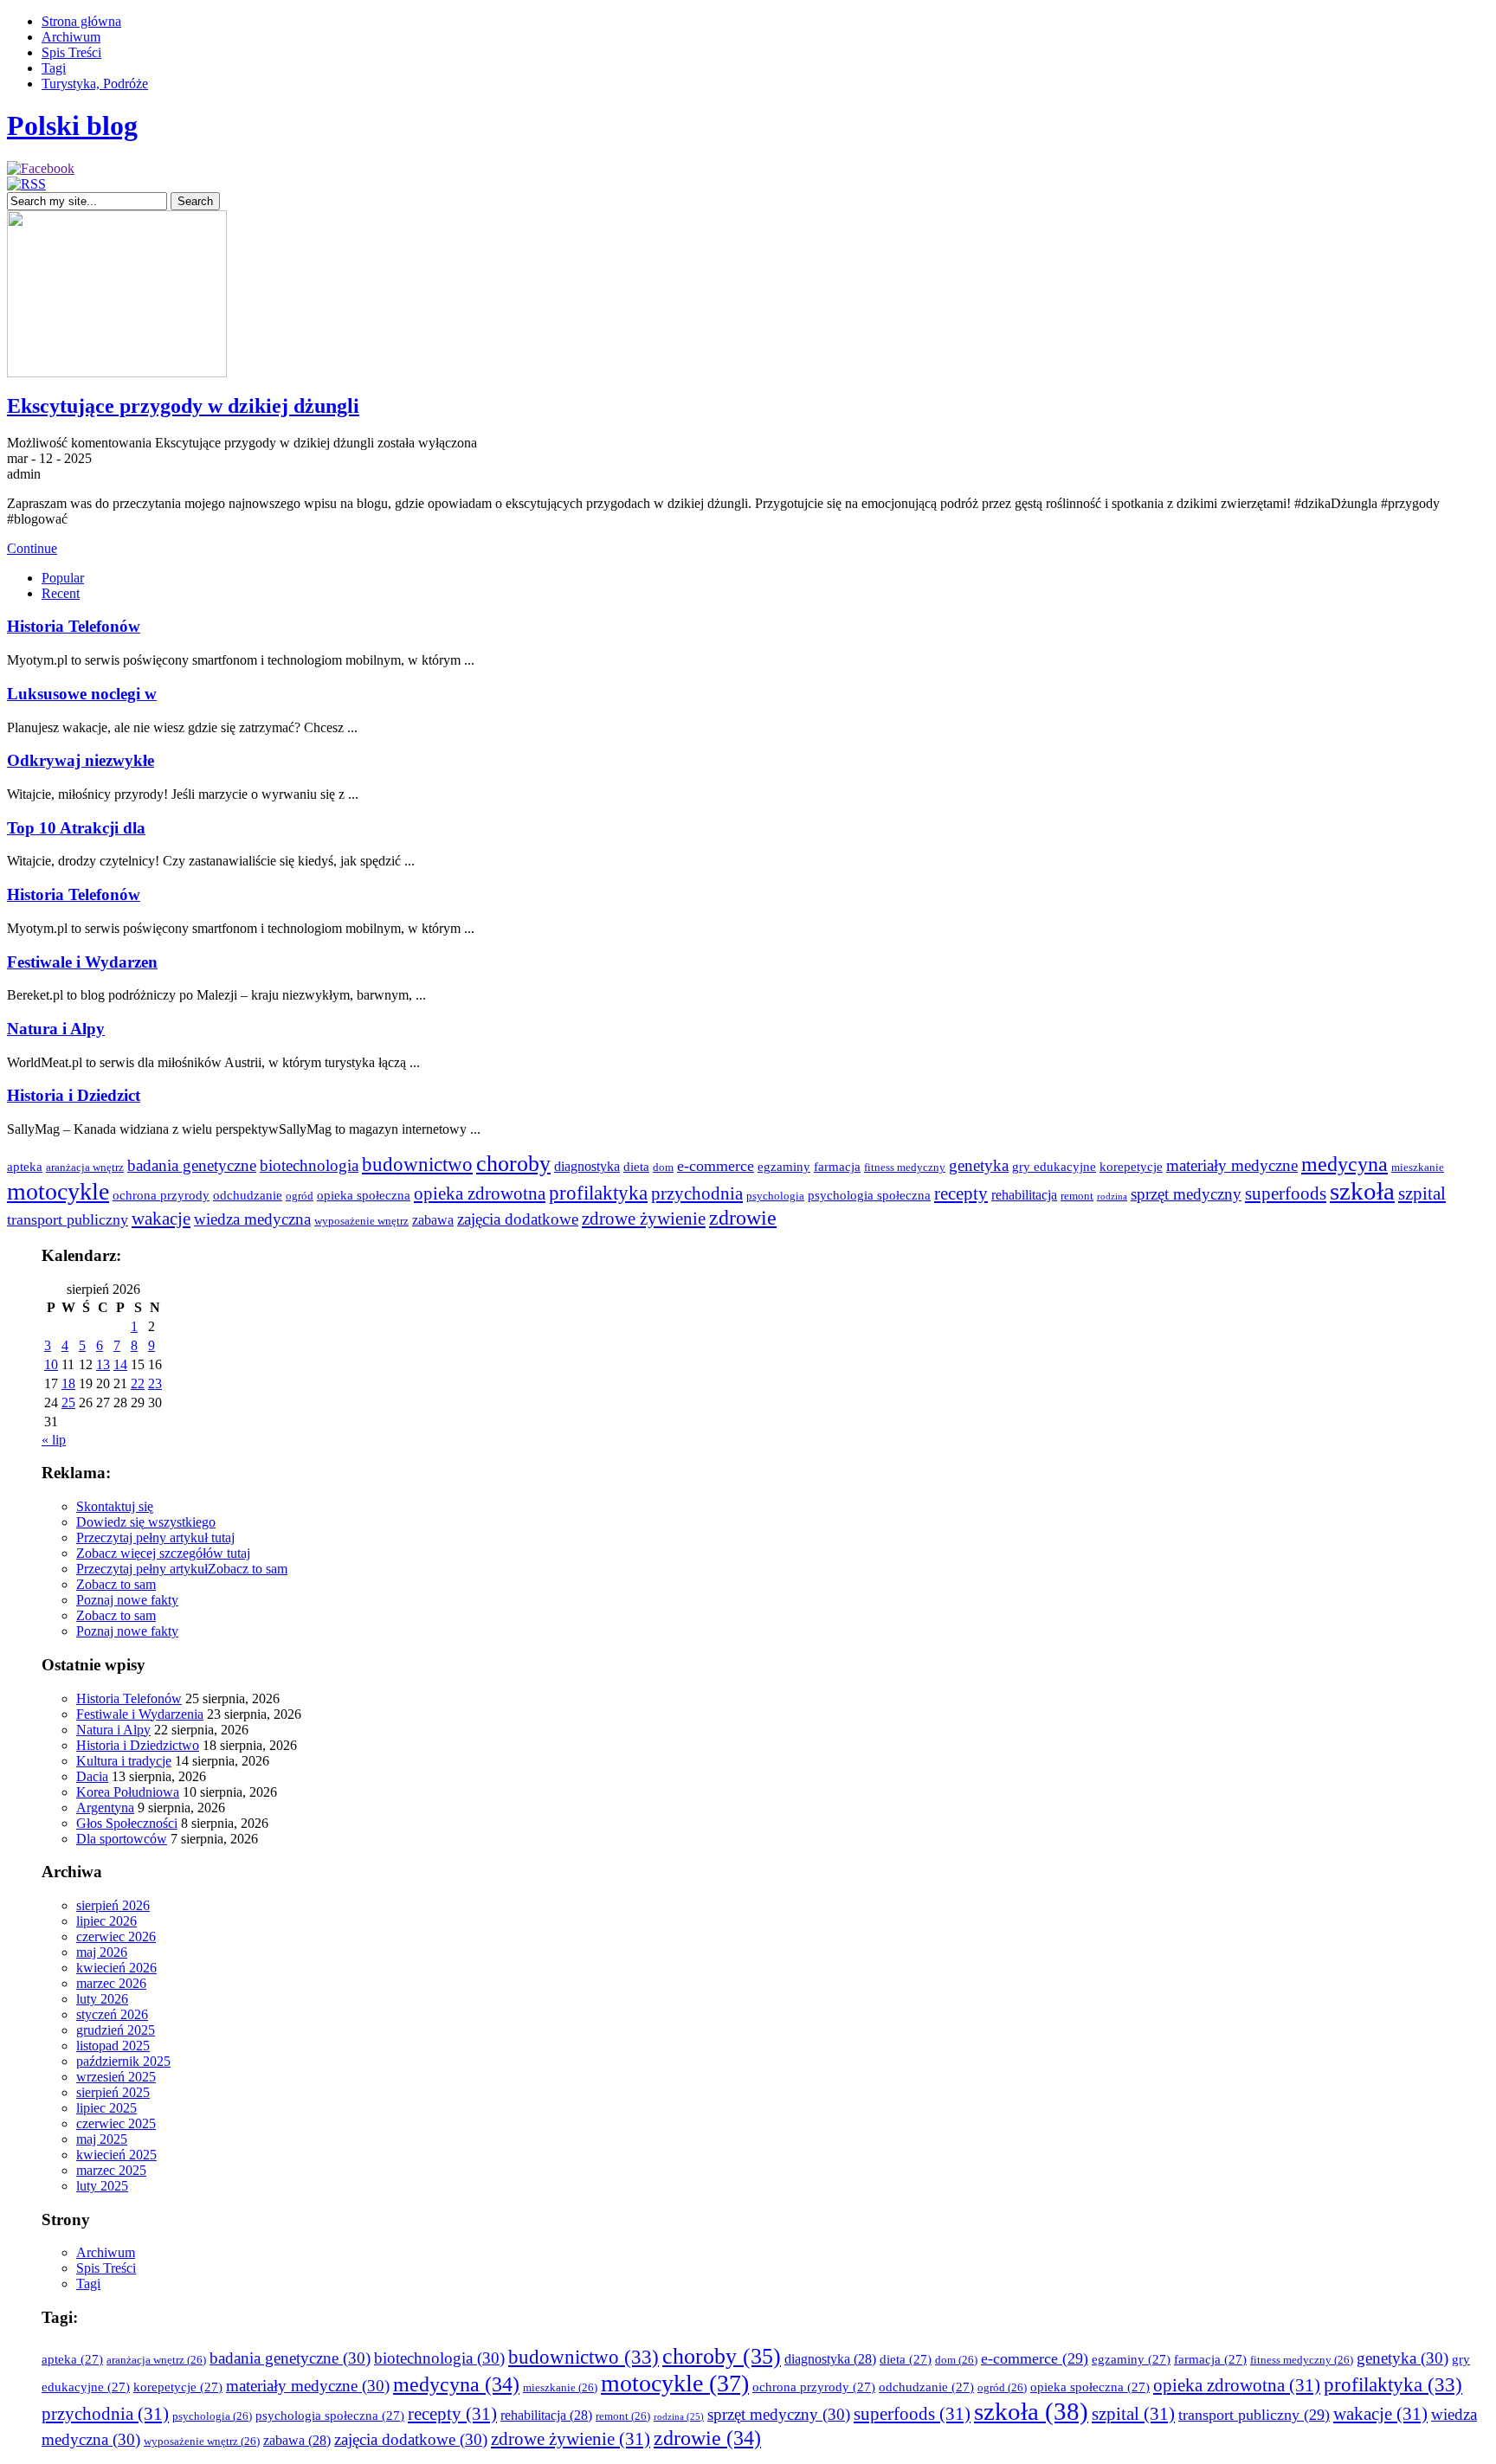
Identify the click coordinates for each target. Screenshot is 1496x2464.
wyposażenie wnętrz (361, 1221)
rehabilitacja (1024, 1195)
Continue (32, 548)
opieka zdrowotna (480, 1193)
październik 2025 (123, 2061)
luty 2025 (102, 2186)
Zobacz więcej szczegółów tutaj (163, 1553)
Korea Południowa (128, 1792)
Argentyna (105, 1808)
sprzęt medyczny (1186, 1194)
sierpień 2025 (113, 2092)
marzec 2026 (111, 1983)
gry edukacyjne (1054, 1167)
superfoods (1286, 1193)
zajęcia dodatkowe (518, 1219)
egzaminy (784, 1167)
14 (120, 1364)
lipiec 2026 (106, 1921)
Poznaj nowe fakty (127, 1600)
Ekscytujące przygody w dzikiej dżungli (183, 406)
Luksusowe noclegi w (82, 694)
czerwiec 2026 (116, 1936)
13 (103, 1364)
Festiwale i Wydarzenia (140, 1714)
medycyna (1344, 1164)
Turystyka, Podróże (95, 84)
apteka (25, 1167)
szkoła (1362, 1191)
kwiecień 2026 (116, 1968)
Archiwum (71, 37)
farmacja (837, 1167)
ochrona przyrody (161, 1195)
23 (155, 1383)
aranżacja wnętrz (85, 1168)
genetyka (979, 1165)
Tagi (54, 68)
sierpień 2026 (113, 1905)
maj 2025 (102, 2139)
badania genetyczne (192, 1165)
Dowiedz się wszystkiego (146, 1522)
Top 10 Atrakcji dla (76, 828)
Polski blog (72, 125)
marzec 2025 (111, 2170)
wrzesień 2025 (116, 2077)
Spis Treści (71, 52)
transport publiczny (68, 1219)
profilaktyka (598, 1193)
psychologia (775, 1196)
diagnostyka (587, 1166)
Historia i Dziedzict (74, 1095)
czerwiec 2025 (116, 2123)
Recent (61, 593)
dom (663, 1168)
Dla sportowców (122, 1839)
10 (51, 1364)
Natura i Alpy (56, 1029)
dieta (636, 1167)
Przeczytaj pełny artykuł (142, 1569)
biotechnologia (309, 1165)
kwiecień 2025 (116, 2155)
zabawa (433, 1220)
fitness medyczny (905, 1168)
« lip (54, 1440)
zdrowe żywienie (644, 1219)
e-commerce (716, 1166)
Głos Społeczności (127, 1823)
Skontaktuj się (115, 1506)
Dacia (92, 1776)
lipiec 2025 (106, 2108)
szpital (1422, 1193)
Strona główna (81, 21)
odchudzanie (248, 1195)
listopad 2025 (113, 2046)
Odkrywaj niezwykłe (81, 760)
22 (138, 1383)
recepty (961, 1193)
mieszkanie (1418, 1168)
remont (1077, 1196)
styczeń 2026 (112, 2014)
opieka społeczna (364, 1195)
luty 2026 (102, 1999)
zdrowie (743, 1217)
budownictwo (417, 1164)
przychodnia (697, 1193)
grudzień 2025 (116, 2030)
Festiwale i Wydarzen (82, 962)
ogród (300, 1196)
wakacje (161, 1219)
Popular (63, 578)
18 (68, 1383)
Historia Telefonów (74, 626)
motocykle (58, 1191)
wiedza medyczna (252, 1219)
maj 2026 (102, 1952)
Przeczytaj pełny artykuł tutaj (155, 1538)
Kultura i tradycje (124, 1761)
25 (68, 1402)
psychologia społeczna (869, 1195)
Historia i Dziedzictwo (138, 1745)
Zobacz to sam (248, 1569)
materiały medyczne (1232, 1165)
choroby (513, 1164)
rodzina (1112, 1197)
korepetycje (1131, 1167)
